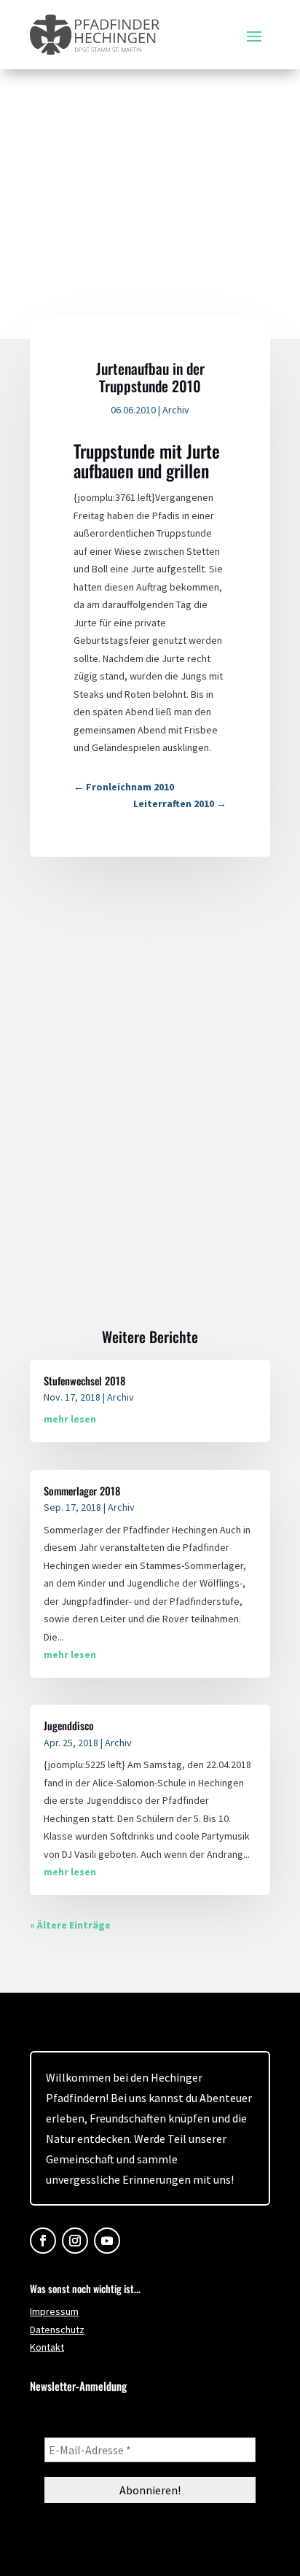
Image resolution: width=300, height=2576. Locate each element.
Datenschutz (57, 2330)
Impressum (54, 2311)
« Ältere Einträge (70, 1925)
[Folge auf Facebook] (43, 2241)
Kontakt (47, 2347)
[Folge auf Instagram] (75, 2241)
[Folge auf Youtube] (107, 2241)
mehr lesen (70, 1419)
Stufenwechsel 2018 (84, 1381)
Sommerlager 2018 (82, 1491)
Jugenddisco (69, 1725)
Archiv (176, 410)
